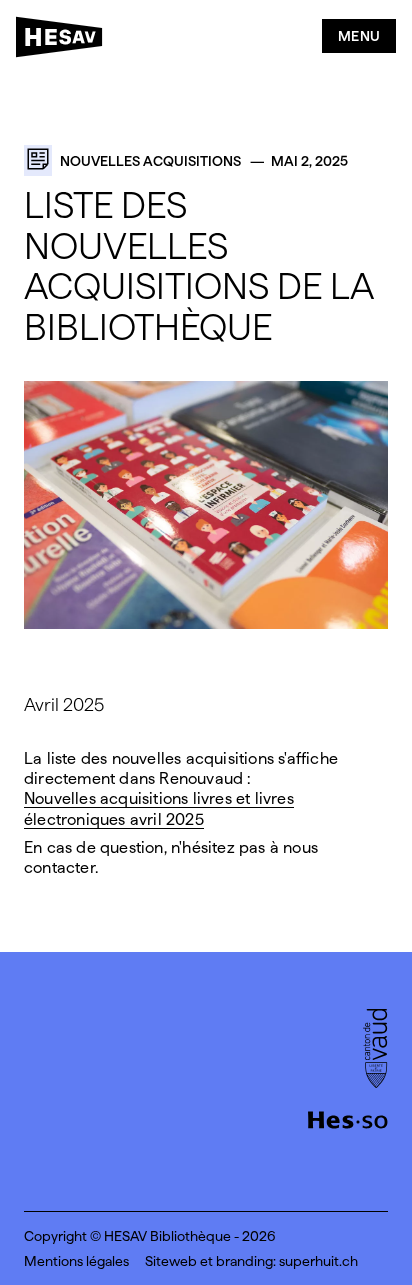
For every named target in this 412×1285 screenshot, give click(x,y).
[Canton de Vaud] (375, 1050)
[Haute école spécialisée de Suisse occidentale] (348, 1118)
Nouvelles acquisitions (150, 161)
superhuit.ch (318, 1261)
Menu (359, 36)
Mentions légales (76, 1261)
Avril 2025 (64, 704)
